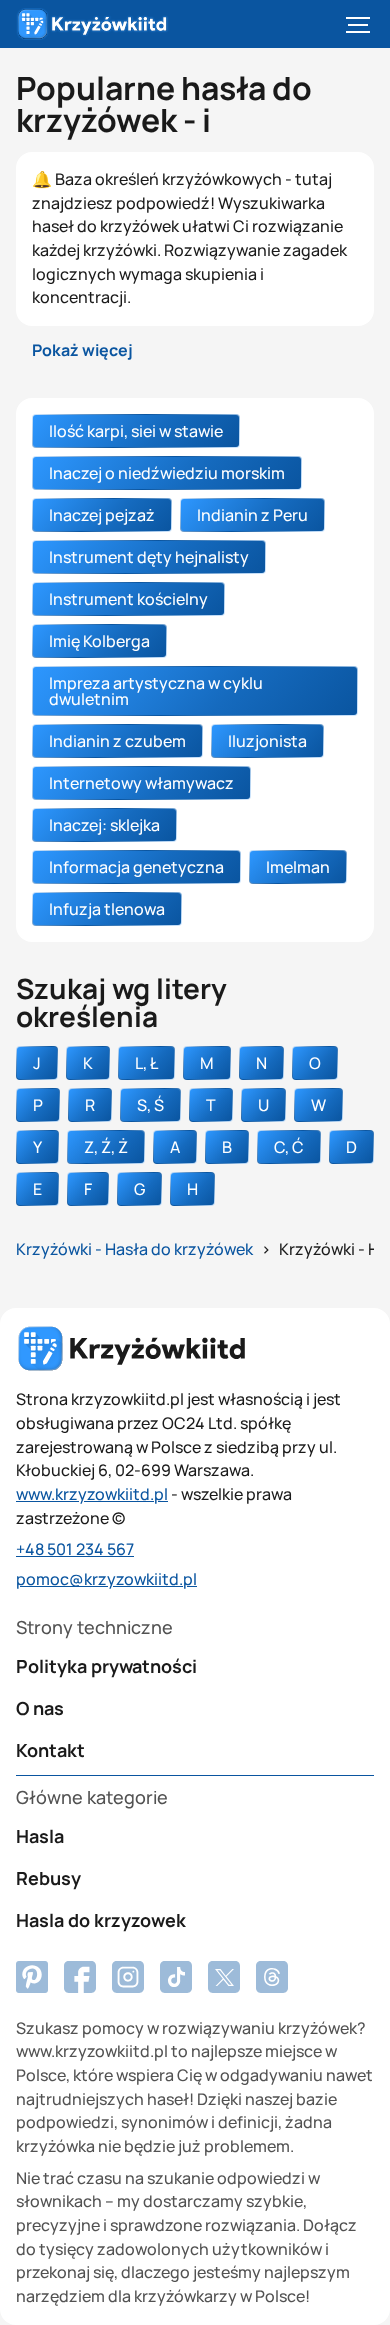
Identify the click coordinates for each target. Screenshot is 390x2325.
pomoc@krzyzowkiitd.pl (106, 1579)
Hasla (40, 1836)
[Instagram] (128, 1977)
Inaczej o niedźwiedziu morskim (167, 473)
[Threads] (272, 1977)
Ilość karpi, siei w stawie (136, 431)
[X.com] (224, 1977)
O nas (40, 1708)
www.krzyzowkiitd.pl (92, 1494)
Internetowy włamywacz (141, 783)
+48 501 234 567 (75, 1549)
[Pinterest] (80, 1977)
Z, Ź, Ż (106, 1147)
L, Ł (146, 1063)
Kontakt (50, 1750)
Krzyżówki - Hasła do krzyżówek (134, 1249)
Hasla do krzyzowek (101, 1920)
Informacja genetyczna (136, 867)
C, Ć (289, 1147)
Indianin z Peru (252, 515)
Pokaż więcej (82, 350)
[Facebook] (32, 1977)
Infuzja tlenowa (107, 909)
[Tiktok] (176, 1977)
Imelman (298, 867)
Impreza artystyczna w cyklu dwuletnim (156, 691)
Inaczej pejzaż (102, 515)
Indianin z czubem (117, 741)
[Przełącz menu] (358, 24)
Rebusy (48, 1878)
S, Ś (150, 1105)
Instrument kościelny (128, 599)
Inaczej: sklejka (104, 825)
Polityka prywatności (106, 1666)
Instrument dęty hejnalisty (149, 557)
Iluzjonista (267, 741)
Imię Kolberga (99, 641)
